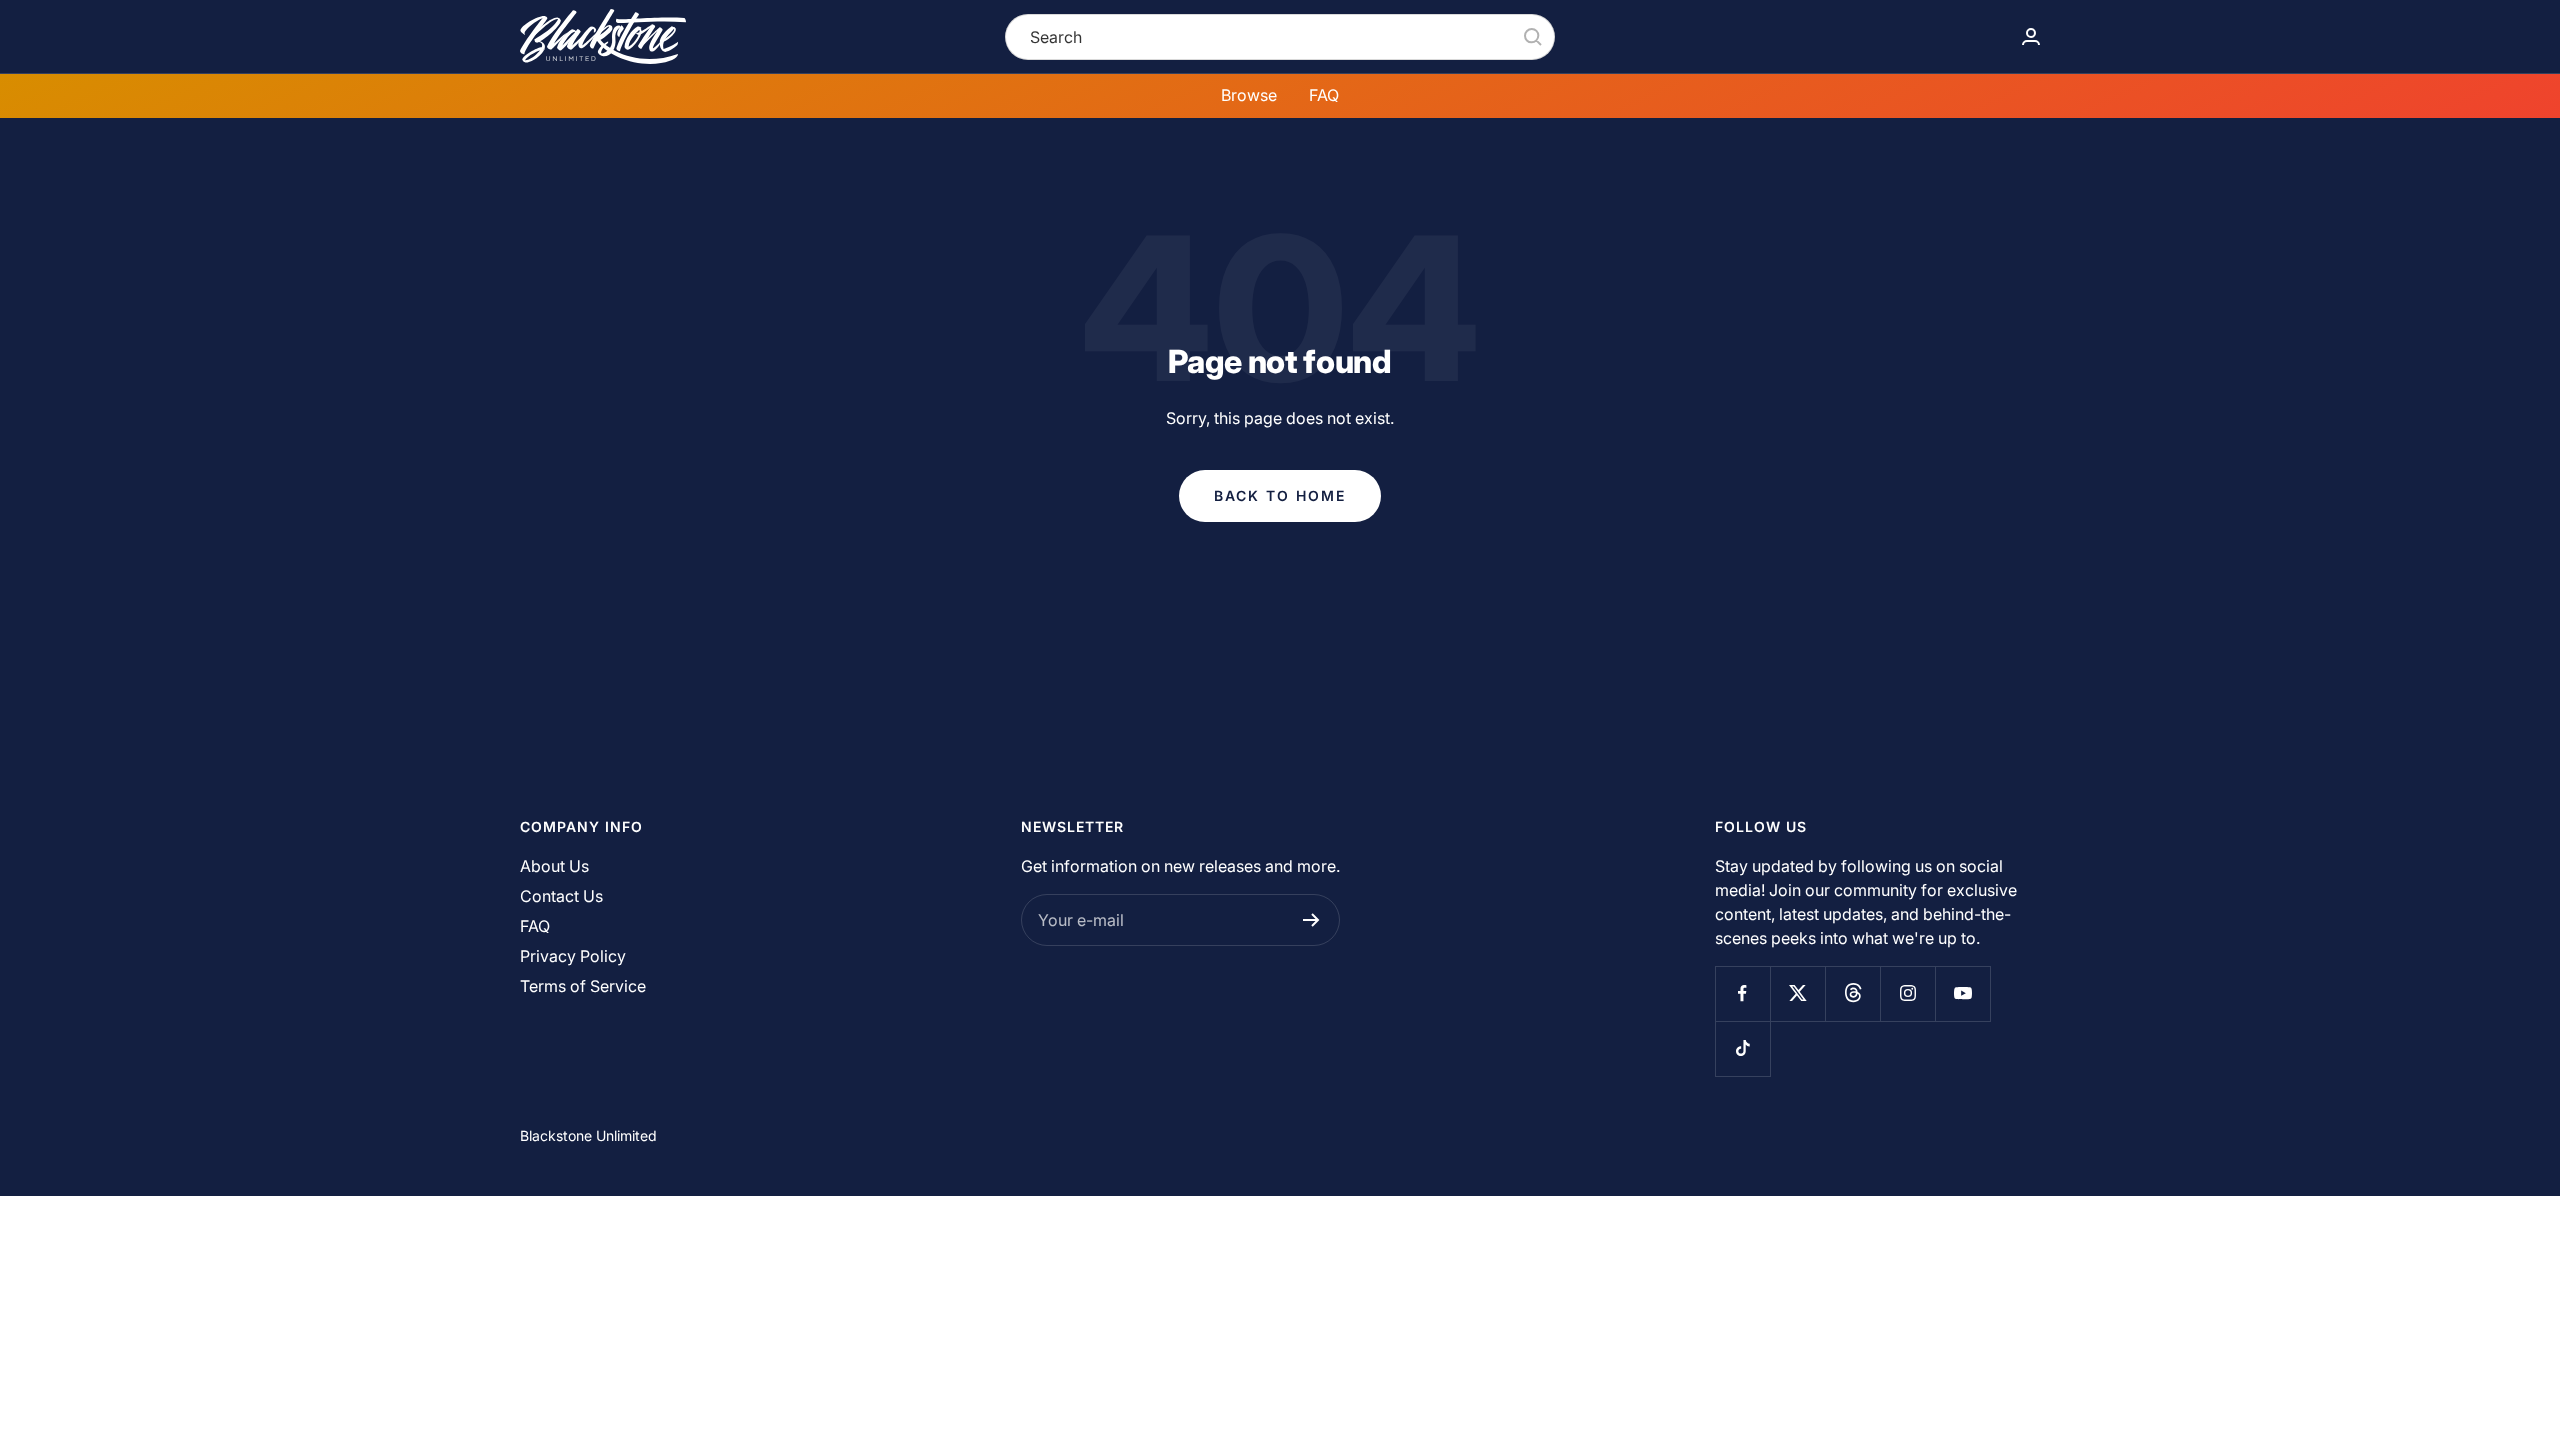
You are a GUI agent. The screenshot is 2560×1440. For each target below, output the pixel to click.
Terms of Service (583, 986)
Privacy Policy (573, 956)
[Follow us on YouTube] (1962, 993)
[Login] (2031, 36)
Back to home (1280, 495)
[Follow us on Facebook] (1742, 993)
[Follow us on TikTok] (1742, 1048)
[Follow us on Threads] (1852, 993)
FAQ (1324, 95)
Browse (1249, 95)
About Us (554, 866)
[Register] (1311, 920)
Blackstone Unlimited (588, 1135)
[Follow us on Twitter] (1797, 993)
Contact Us (561, 896)
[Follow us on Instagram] (1907, 993)
